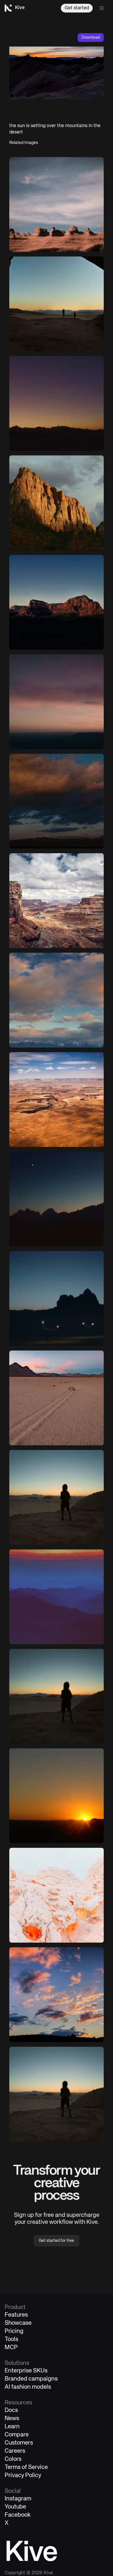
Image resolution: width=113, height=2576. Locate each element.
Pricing (14, 2331)
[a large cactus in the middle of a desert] (57, 403)
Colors (13, 2459)
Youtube (15, 2507)
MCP (11, 2348)
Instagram (18, 2499)
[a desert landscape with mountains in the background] (57, 1398)
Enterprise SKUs (26, 2371)
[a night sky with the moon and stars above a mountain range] (57, 1199)
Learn (12, 2427)
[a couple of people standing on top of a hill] (57, 702)
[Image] (57, 204)
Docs (11, 2410)
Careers (15, 2451)
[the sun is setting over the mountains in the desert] (57, 602)
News (12, 2419)
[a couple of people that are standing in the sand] (57, 1497)
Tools (11, 2339)
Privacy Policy (23, 2476)
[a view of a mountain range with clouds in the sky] (57, 1000)
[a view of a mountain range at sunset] (57, 1597)
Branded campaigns (31, 2379)
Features (16, 2315)
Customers (19, 2443)
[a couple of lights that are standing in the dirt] (57, 1298)
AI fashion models (28, 2387)
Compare (17, 2435)
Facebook (18, 2515)
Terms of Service (26, 2467)
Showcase (18, 2323)
